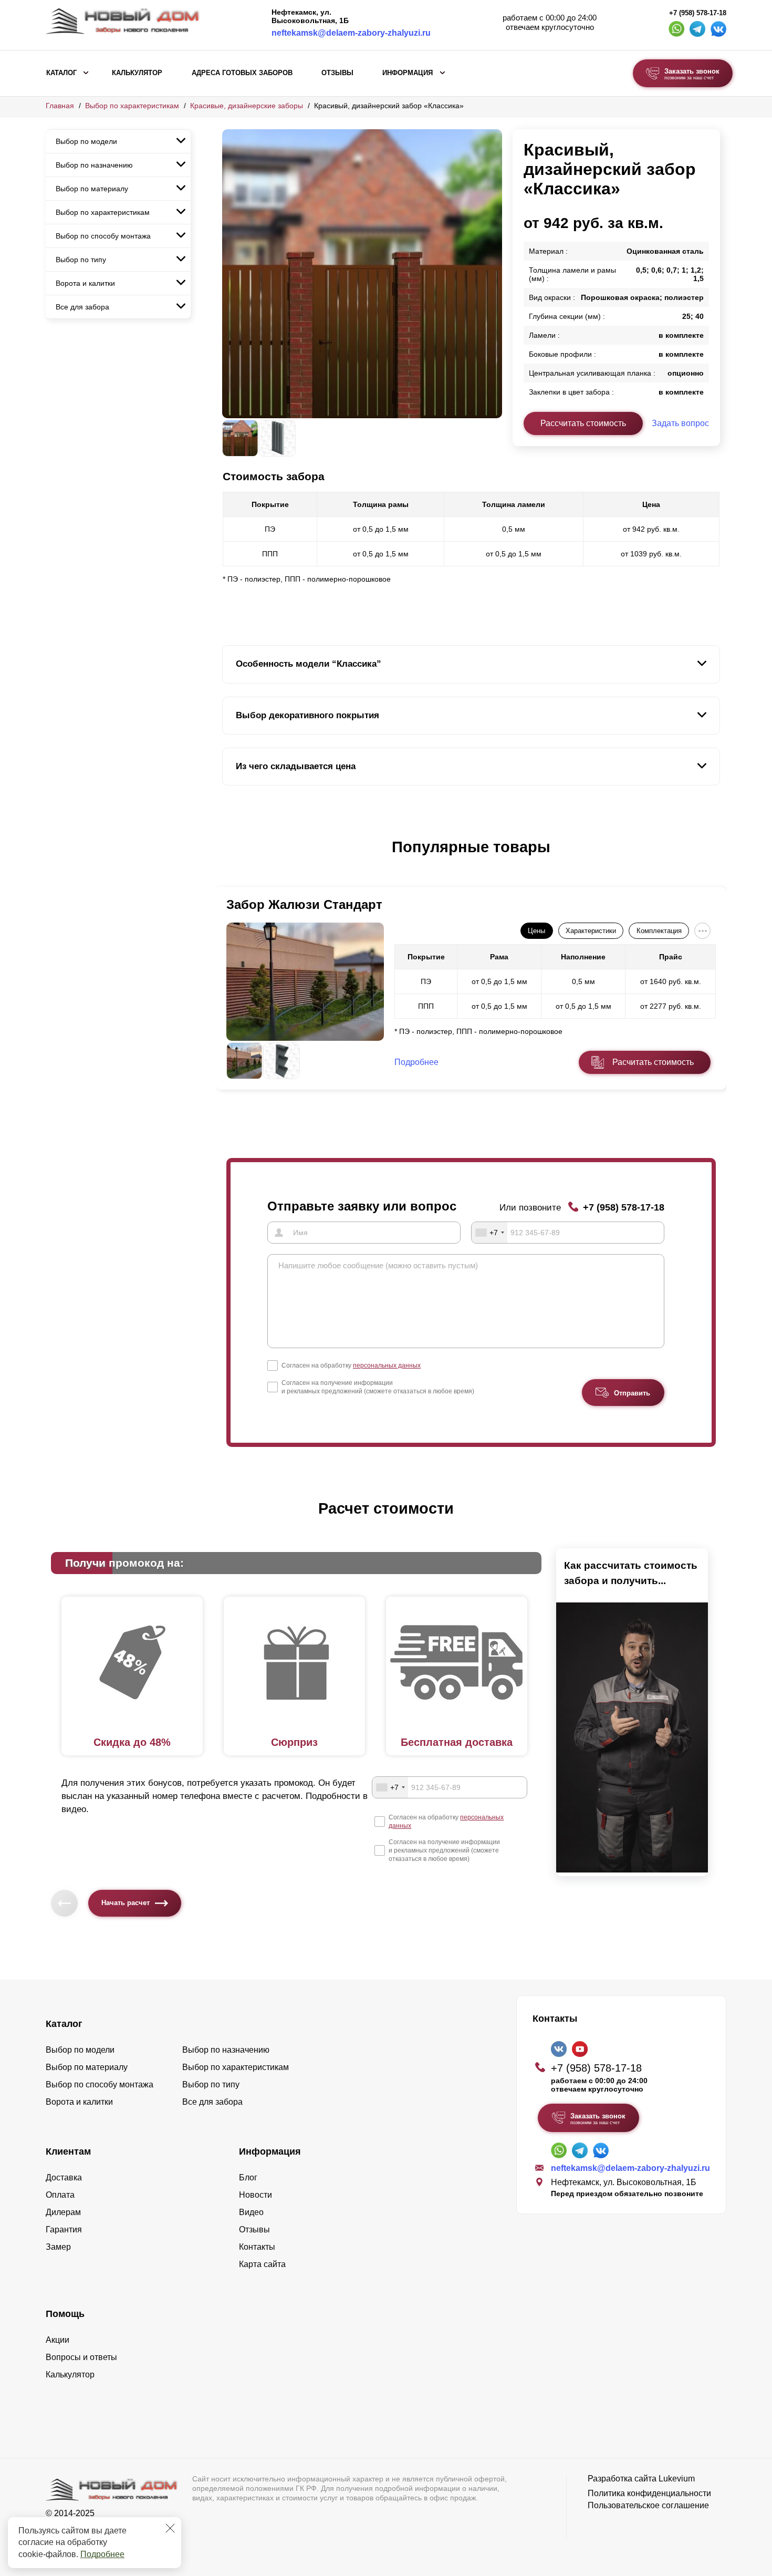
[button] (228, 858)
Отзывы (337, 73)
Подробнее (102, 2554)
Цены (536, 931)
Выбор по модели (86, 141)
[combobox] (489, 1233)
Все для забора (82, 307)
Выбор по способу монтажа (103, 236)
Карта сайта (262, 2264)
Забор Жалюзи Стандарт (304, 904)
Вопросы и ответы (81, 2357)
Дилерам (63, 2212)
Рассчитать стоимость (583, 423)
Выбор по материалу (92, 189)
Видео (251, 2212)
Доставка (64, 2177)
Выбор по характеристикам (132, 106)
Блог (248, 2177)
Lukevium (677, 2479)
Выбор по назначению (94, 165)
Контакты (257, 2247)
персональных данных (387, 1365)
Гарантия (64, 2230)
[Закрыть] (170, 2528)
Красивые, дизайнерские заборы (247, 106)
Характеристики (591, 931)
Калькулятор (137, 73)
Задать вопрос (680, 423)
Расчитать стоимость (653, 1062)
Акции (58, 2340)
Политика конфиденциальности (649, 2493)
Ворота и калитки (85, 283)
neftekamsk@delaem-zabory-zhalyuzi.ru (351, 33)
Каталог (61, 73)
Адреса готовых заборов (242, 73)
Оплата (60, 2195)
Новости (255, 2195)
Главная (60, 106)
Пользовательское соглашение (648, 2505)
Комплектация (659, 931)
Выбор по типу (81, 260)
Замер (58, 2247)
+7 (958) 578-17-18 (698, 13)
